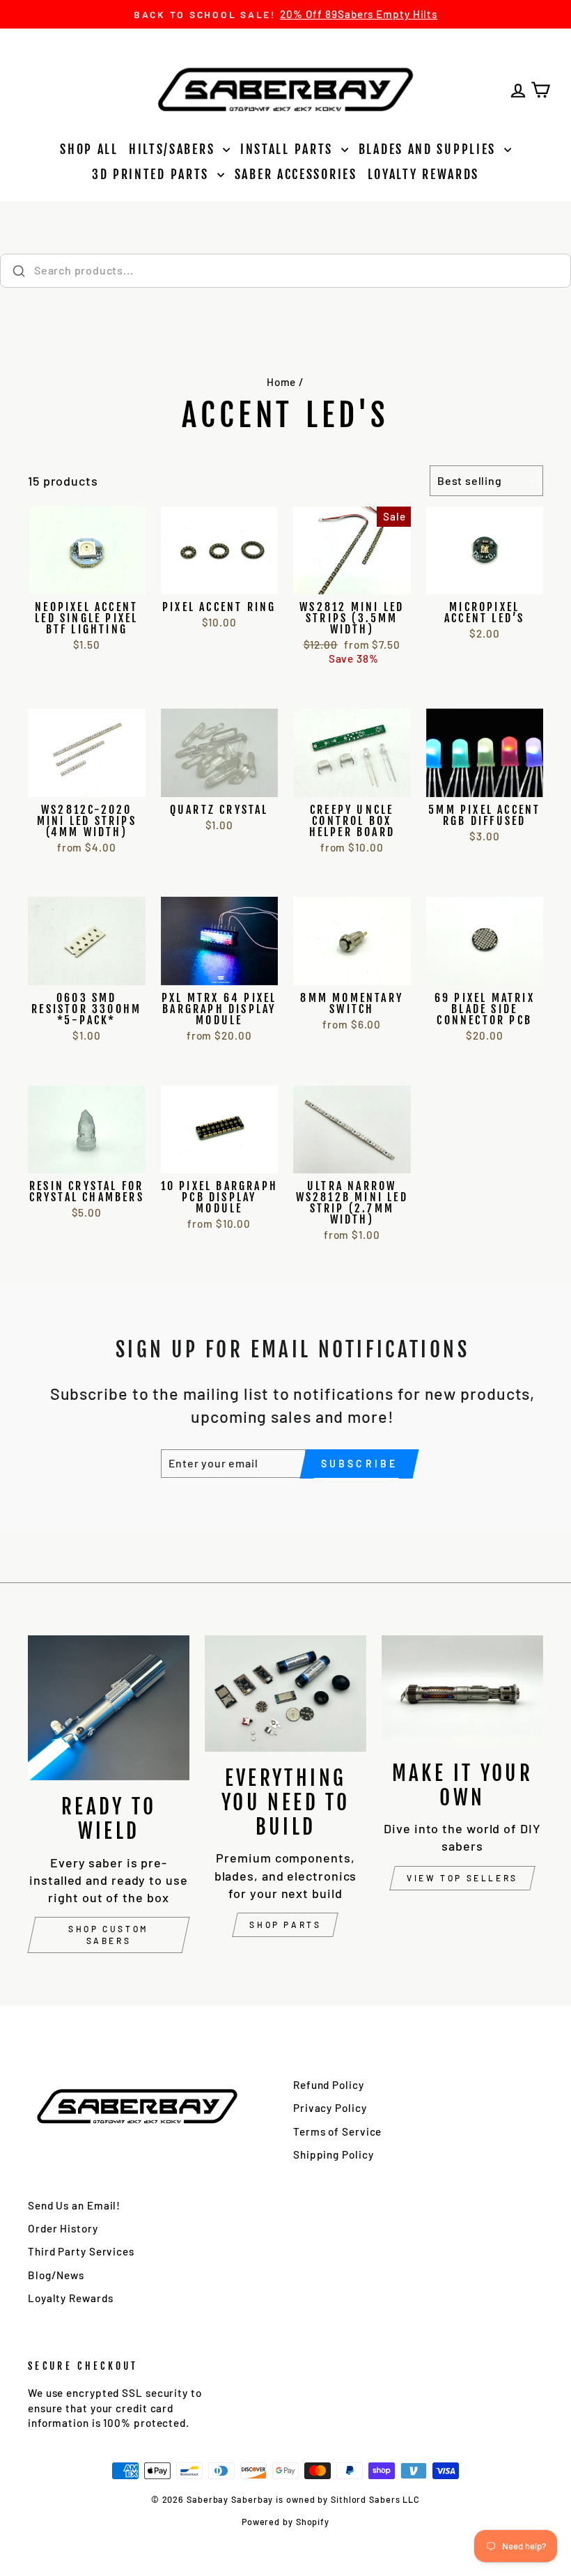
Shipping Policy (334, 2154)
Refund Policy (329, 2085)
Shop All (89, 149)
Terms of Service (337, 2131)
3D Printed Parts (153, 174)
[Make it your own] (462, 1691)
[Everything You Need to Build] (285, 1694)
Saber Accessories (296, 174)
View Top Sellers (462, 1878)
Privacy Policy (330, 2108)
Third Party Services (81, 2251)
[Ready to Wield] (109, 1708)
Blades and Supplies (430, 149)
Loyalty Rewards (424, 174)
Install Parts (289, 149)
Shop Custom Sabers (109, 1935)
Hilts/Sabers (174, 149)
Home (282, 382)
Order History (63, 2228)
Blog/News (56, 2275)
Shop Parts (285, 1925)
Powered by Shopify (285, 2522)
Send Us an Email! (74, 2205)
